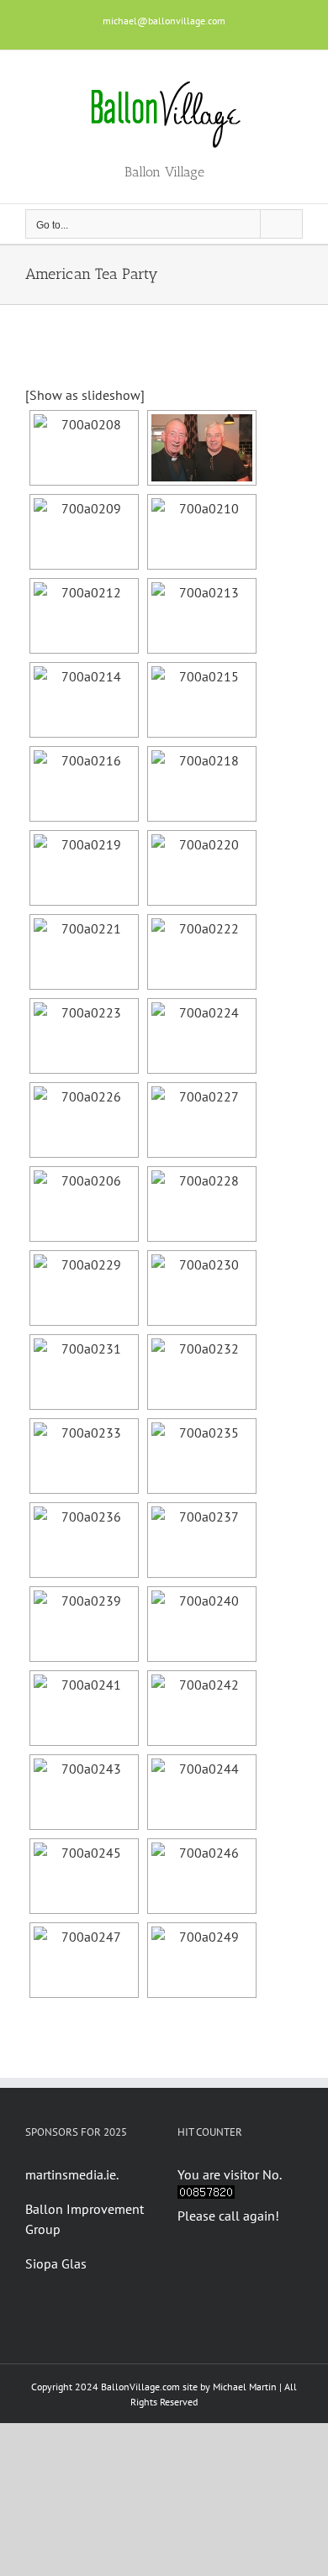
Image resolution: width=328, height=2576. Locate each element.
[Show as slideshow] (85, 395)
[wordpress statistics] (206, 2195)
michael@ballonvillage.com (164, 21)
